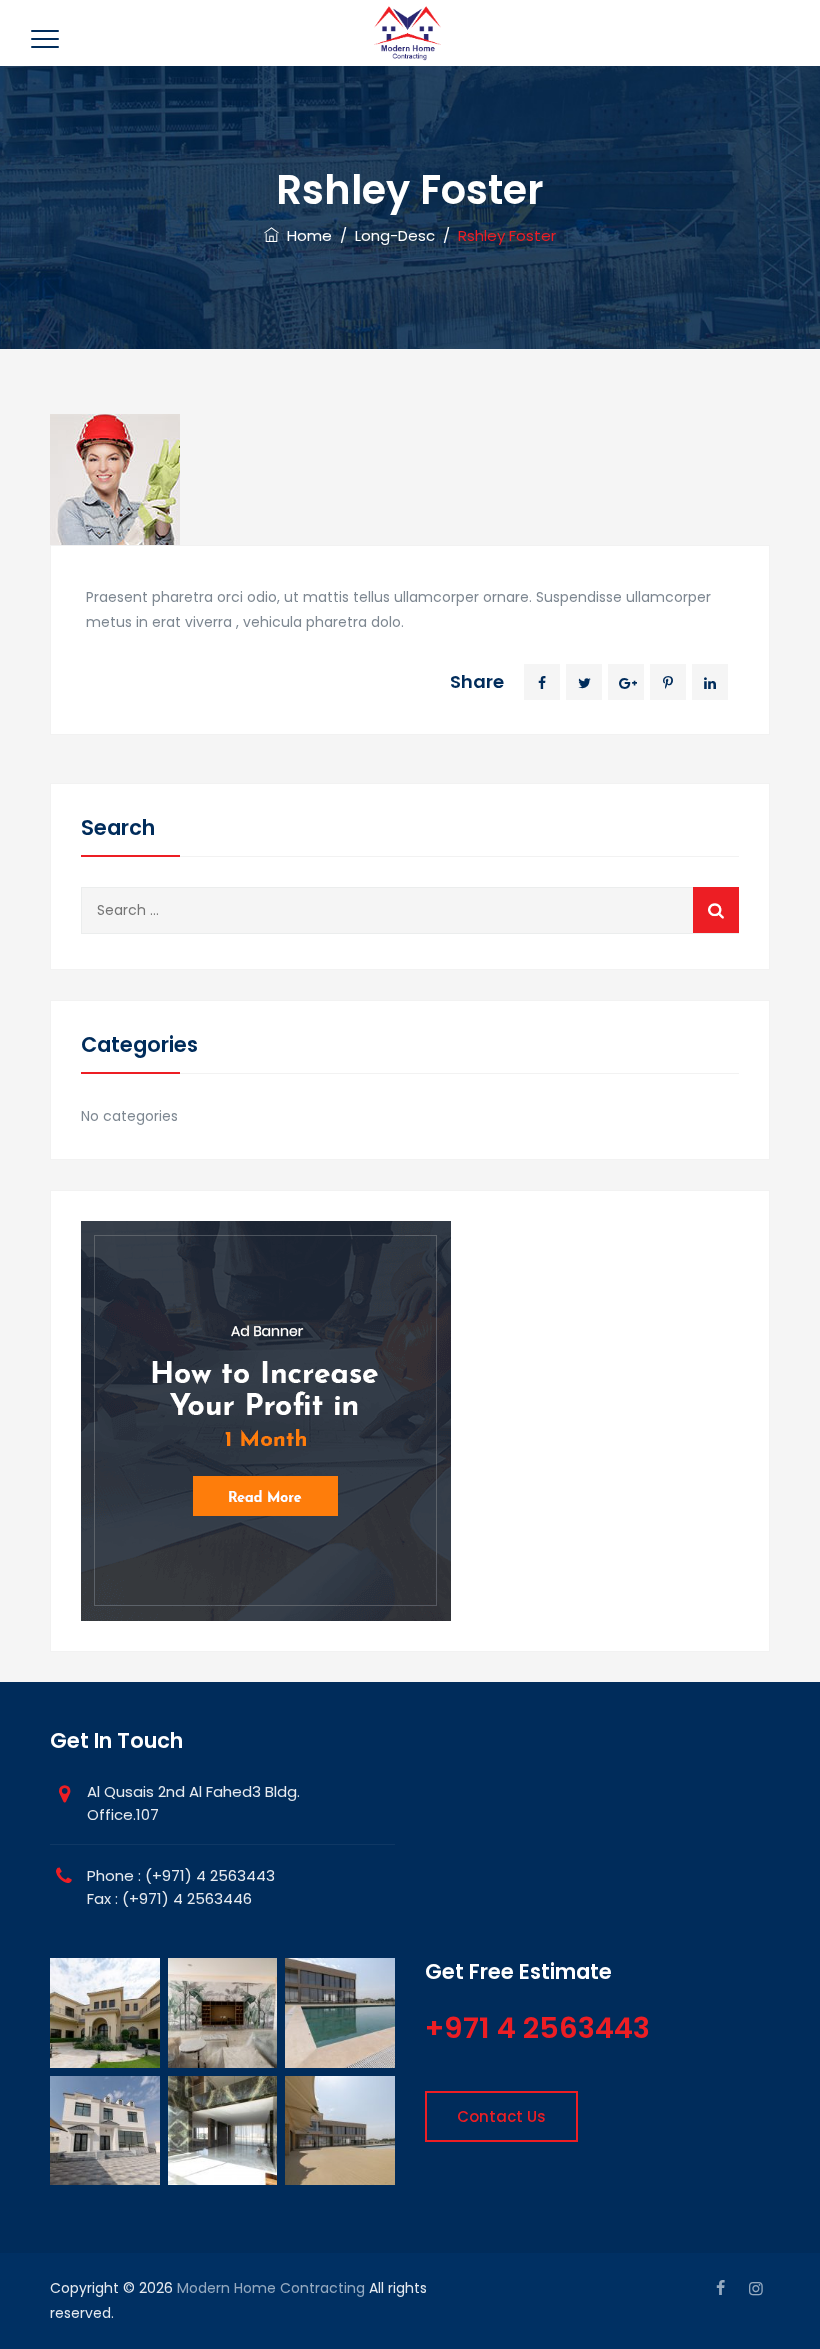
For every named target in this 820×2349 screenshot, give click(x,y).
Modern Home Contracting (271, 2288)
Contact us (501, 2116)
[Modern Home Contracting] (408, 33)
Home (305, 235)
